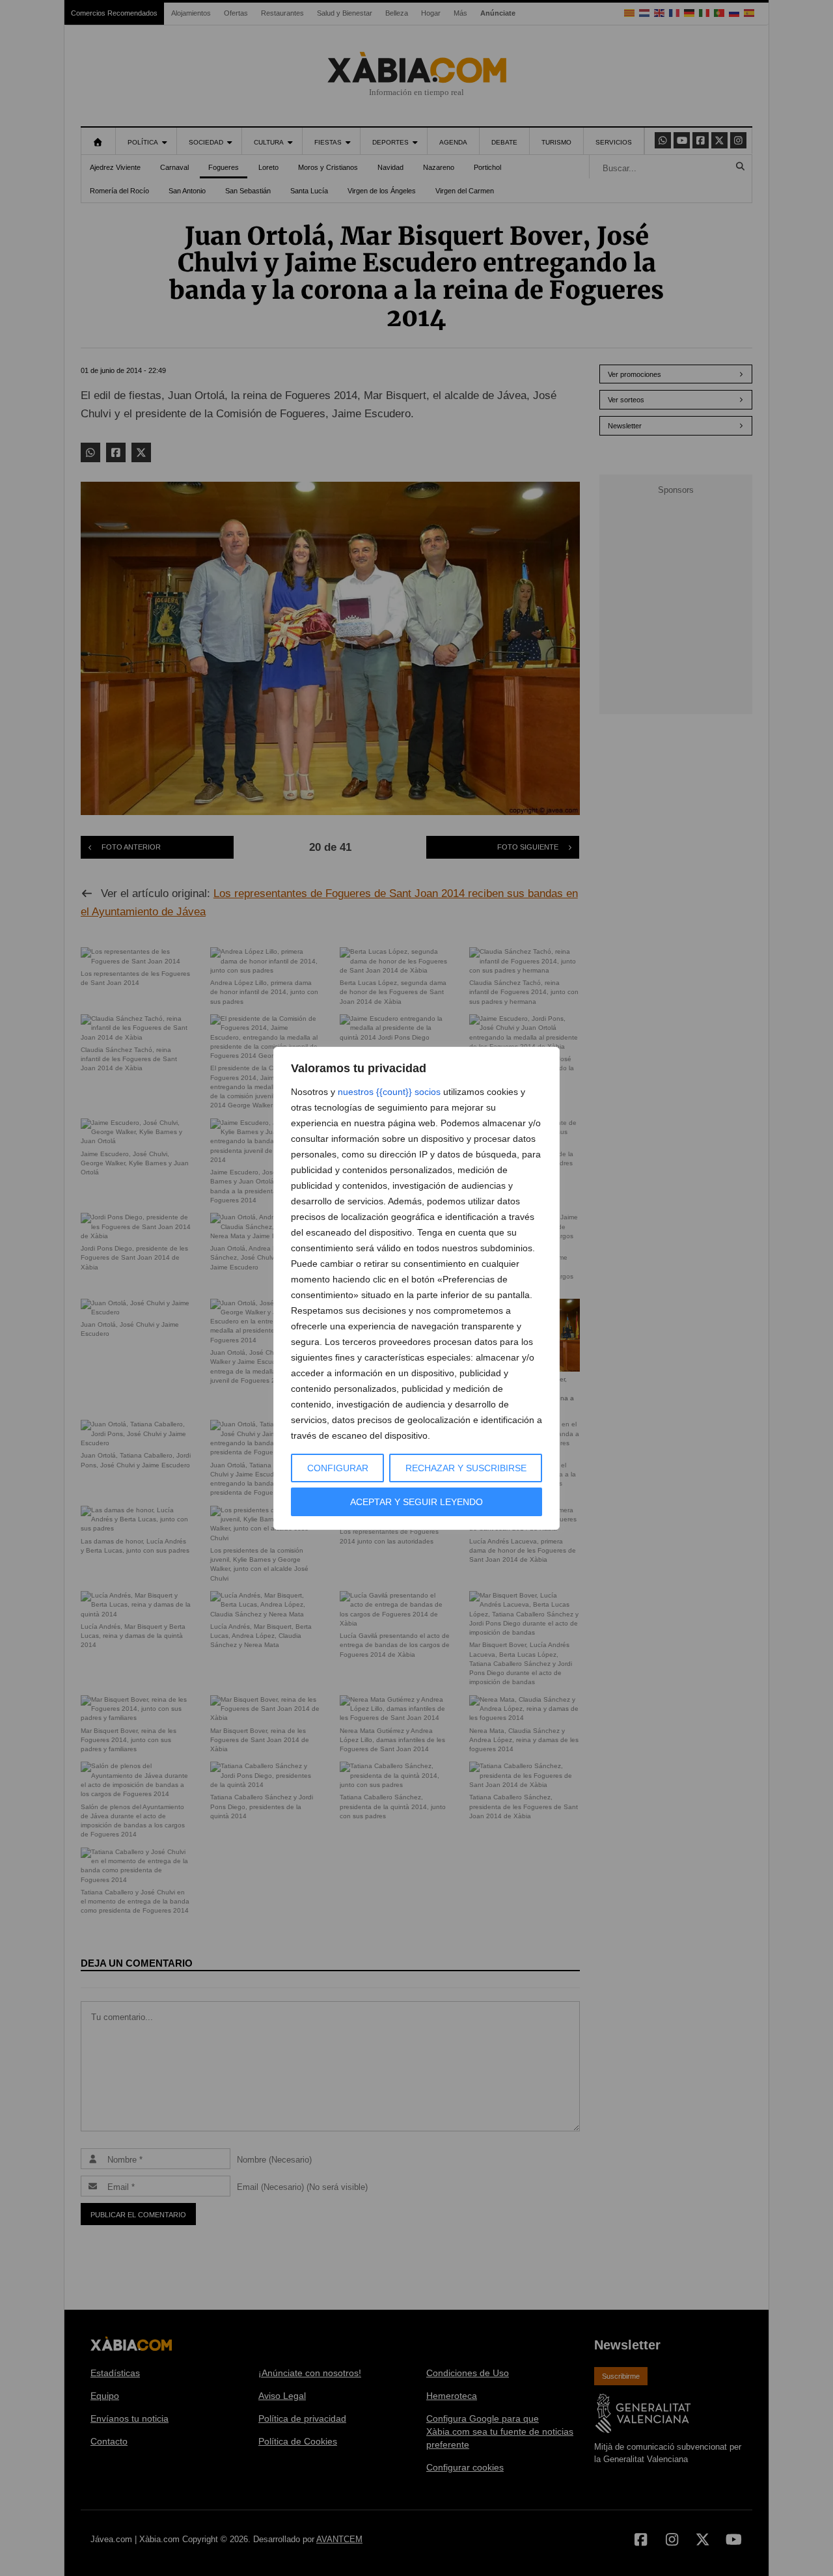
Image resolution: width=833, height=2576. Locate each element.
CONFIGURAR (338, 1468)
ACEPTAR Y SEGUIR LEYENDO (416, 1502)
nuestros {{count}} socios (389, 1092)
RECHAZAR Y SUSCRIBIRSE (466, 1468)
